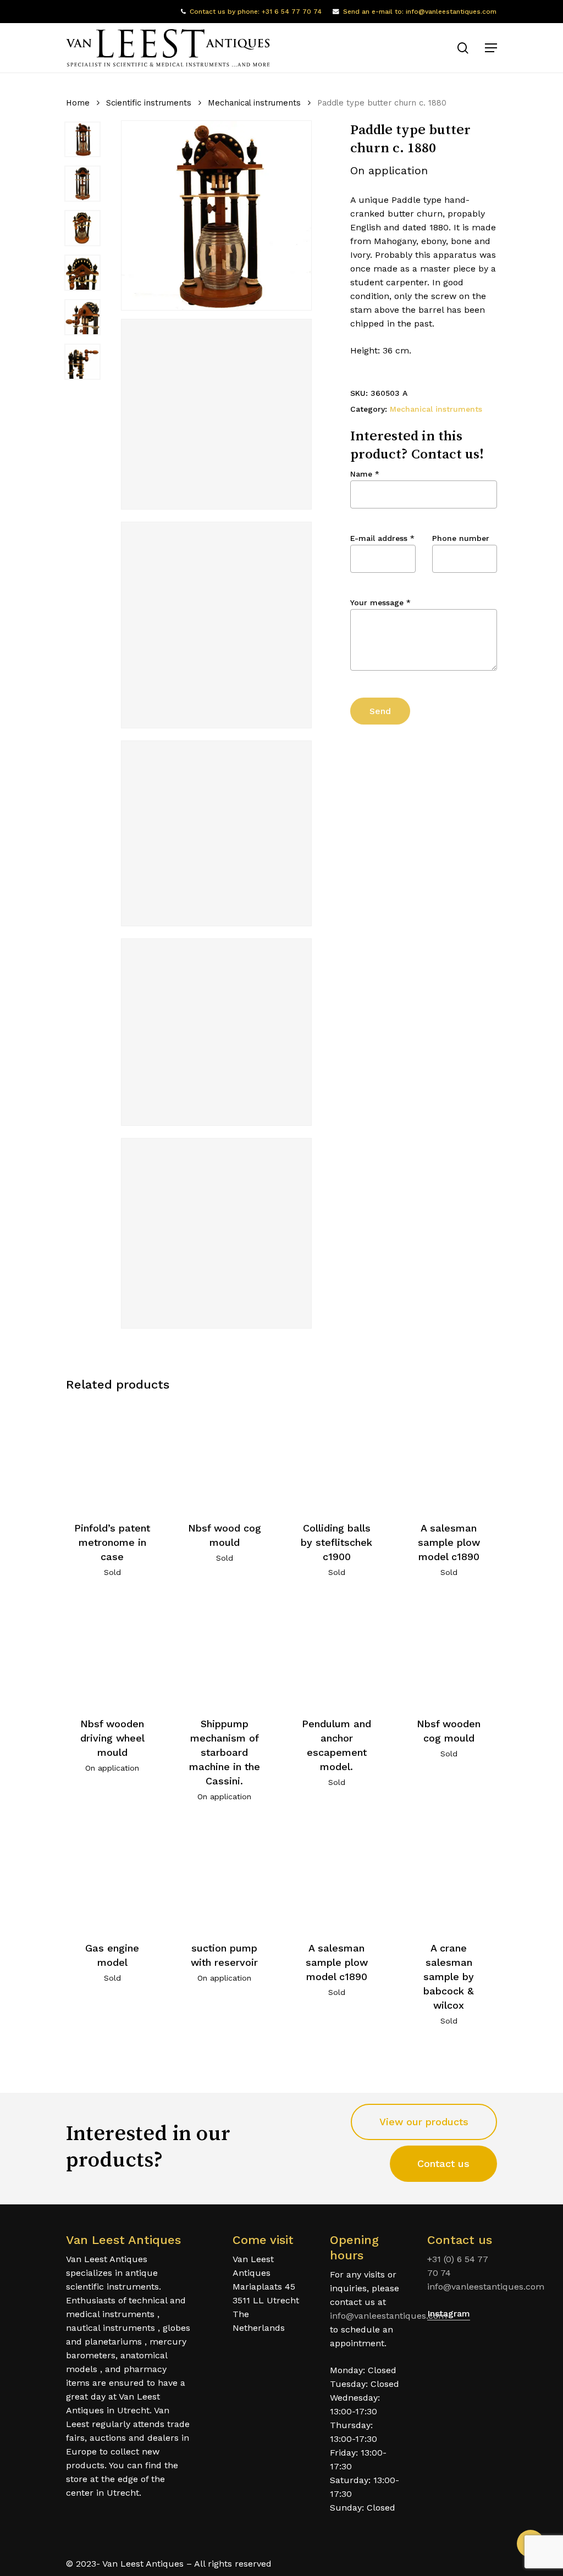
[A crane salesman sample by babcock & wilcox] (449, 1875)
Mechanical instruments (254, 103)
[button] (491, 48)
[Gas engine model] (112, 1875)
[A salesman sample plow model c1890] (449, 1455)
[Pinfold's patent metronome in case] (112, 1455)
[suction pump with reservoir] (225, 1875)
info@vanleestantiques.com (388, 2316)
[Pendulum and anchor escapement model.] (337, 1651)
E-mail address (382, 538)
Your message (380, 602)
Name (365, 474)
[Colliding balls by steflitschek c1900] (337, 1455)
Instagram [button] (449, 2314)
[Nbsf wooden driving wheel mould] (112, 1651)
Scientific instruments (149, 103)
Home (78, 103)
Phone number (461, 538)
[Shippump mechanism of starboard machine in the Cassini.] (225, 1651)
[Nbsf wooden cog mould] (449, 1651)
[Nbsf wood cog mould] (225, 1455)
